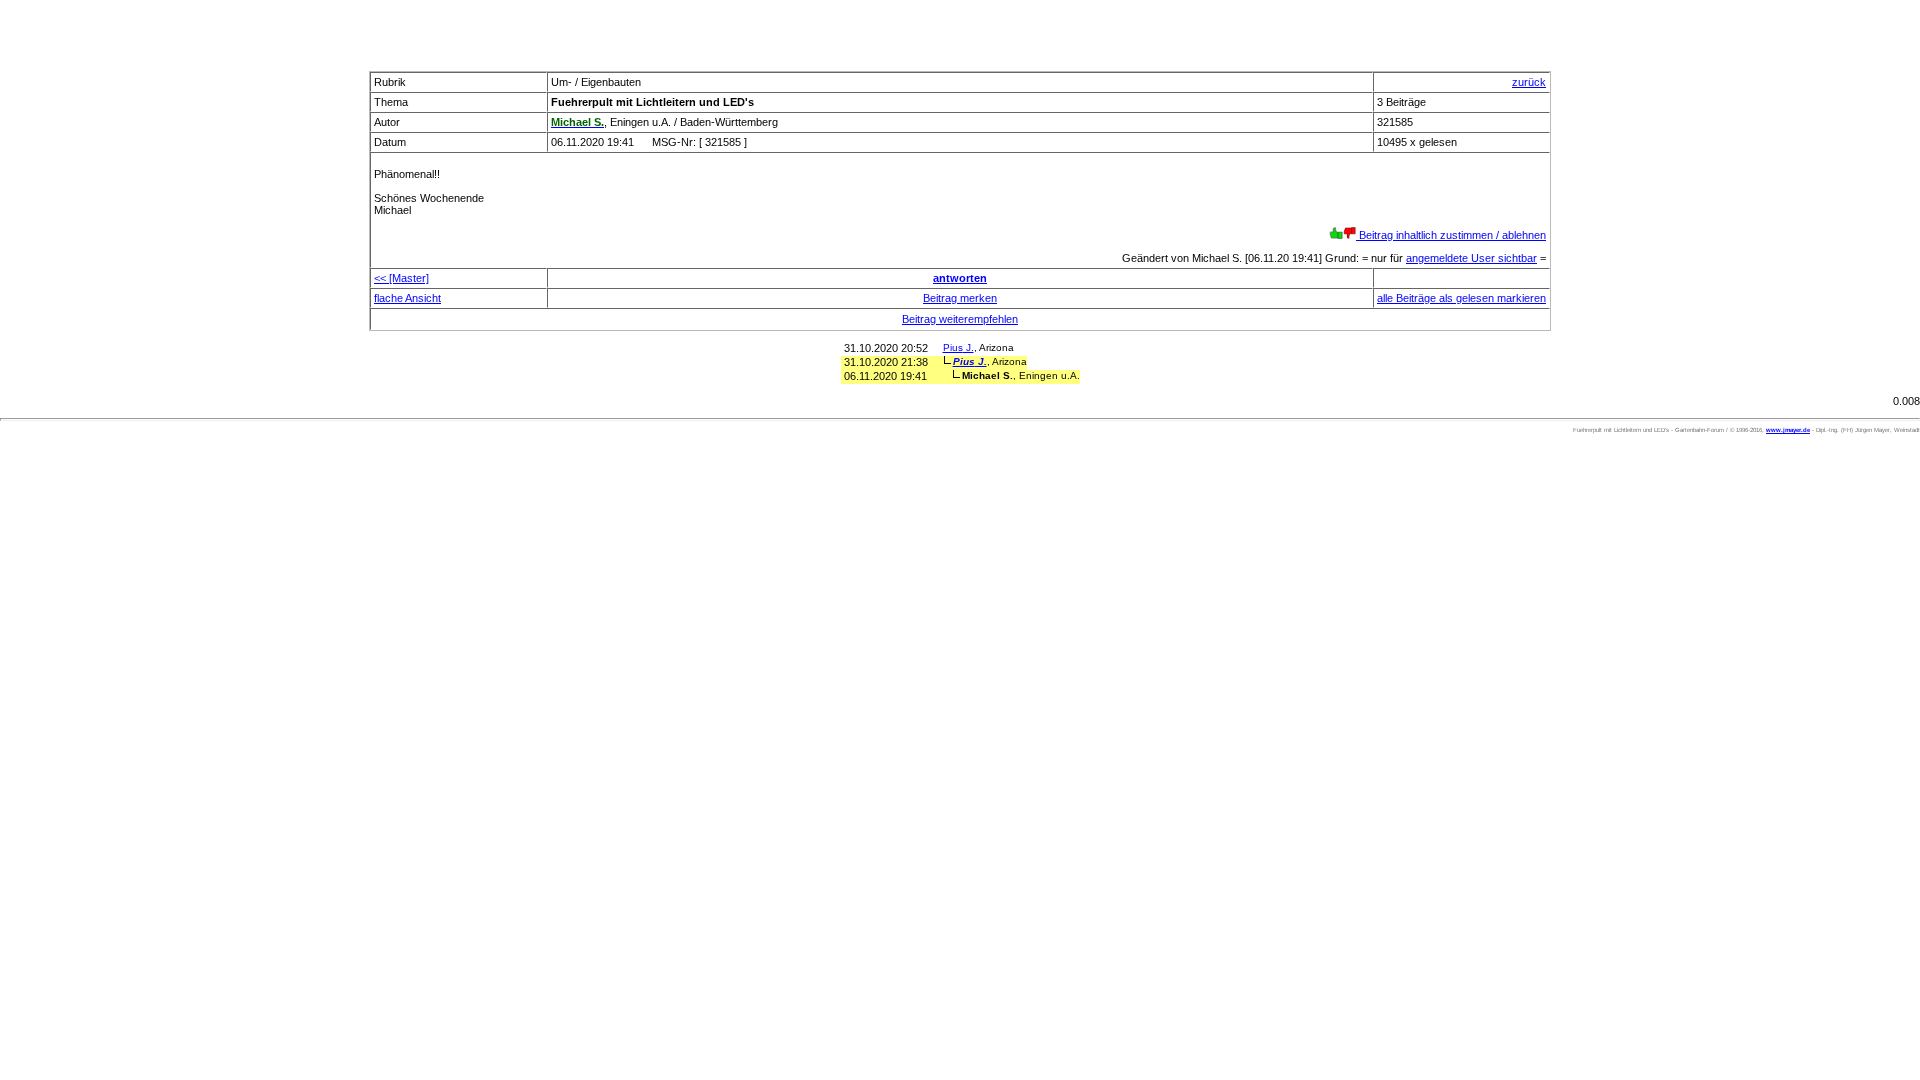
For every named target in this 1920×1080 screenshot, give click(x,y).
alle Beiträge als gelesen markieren (1461, 298)
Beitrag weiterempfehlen (960, 319)
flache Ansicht (407, 298)
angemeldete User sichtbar (1471, 258)
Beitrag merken (960, 298)
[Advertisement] (960, 30)
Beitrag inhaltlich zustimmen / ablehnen (1451, 235)
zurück (1529, 82)
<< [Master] (401, 278)
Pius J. (958, 347)
